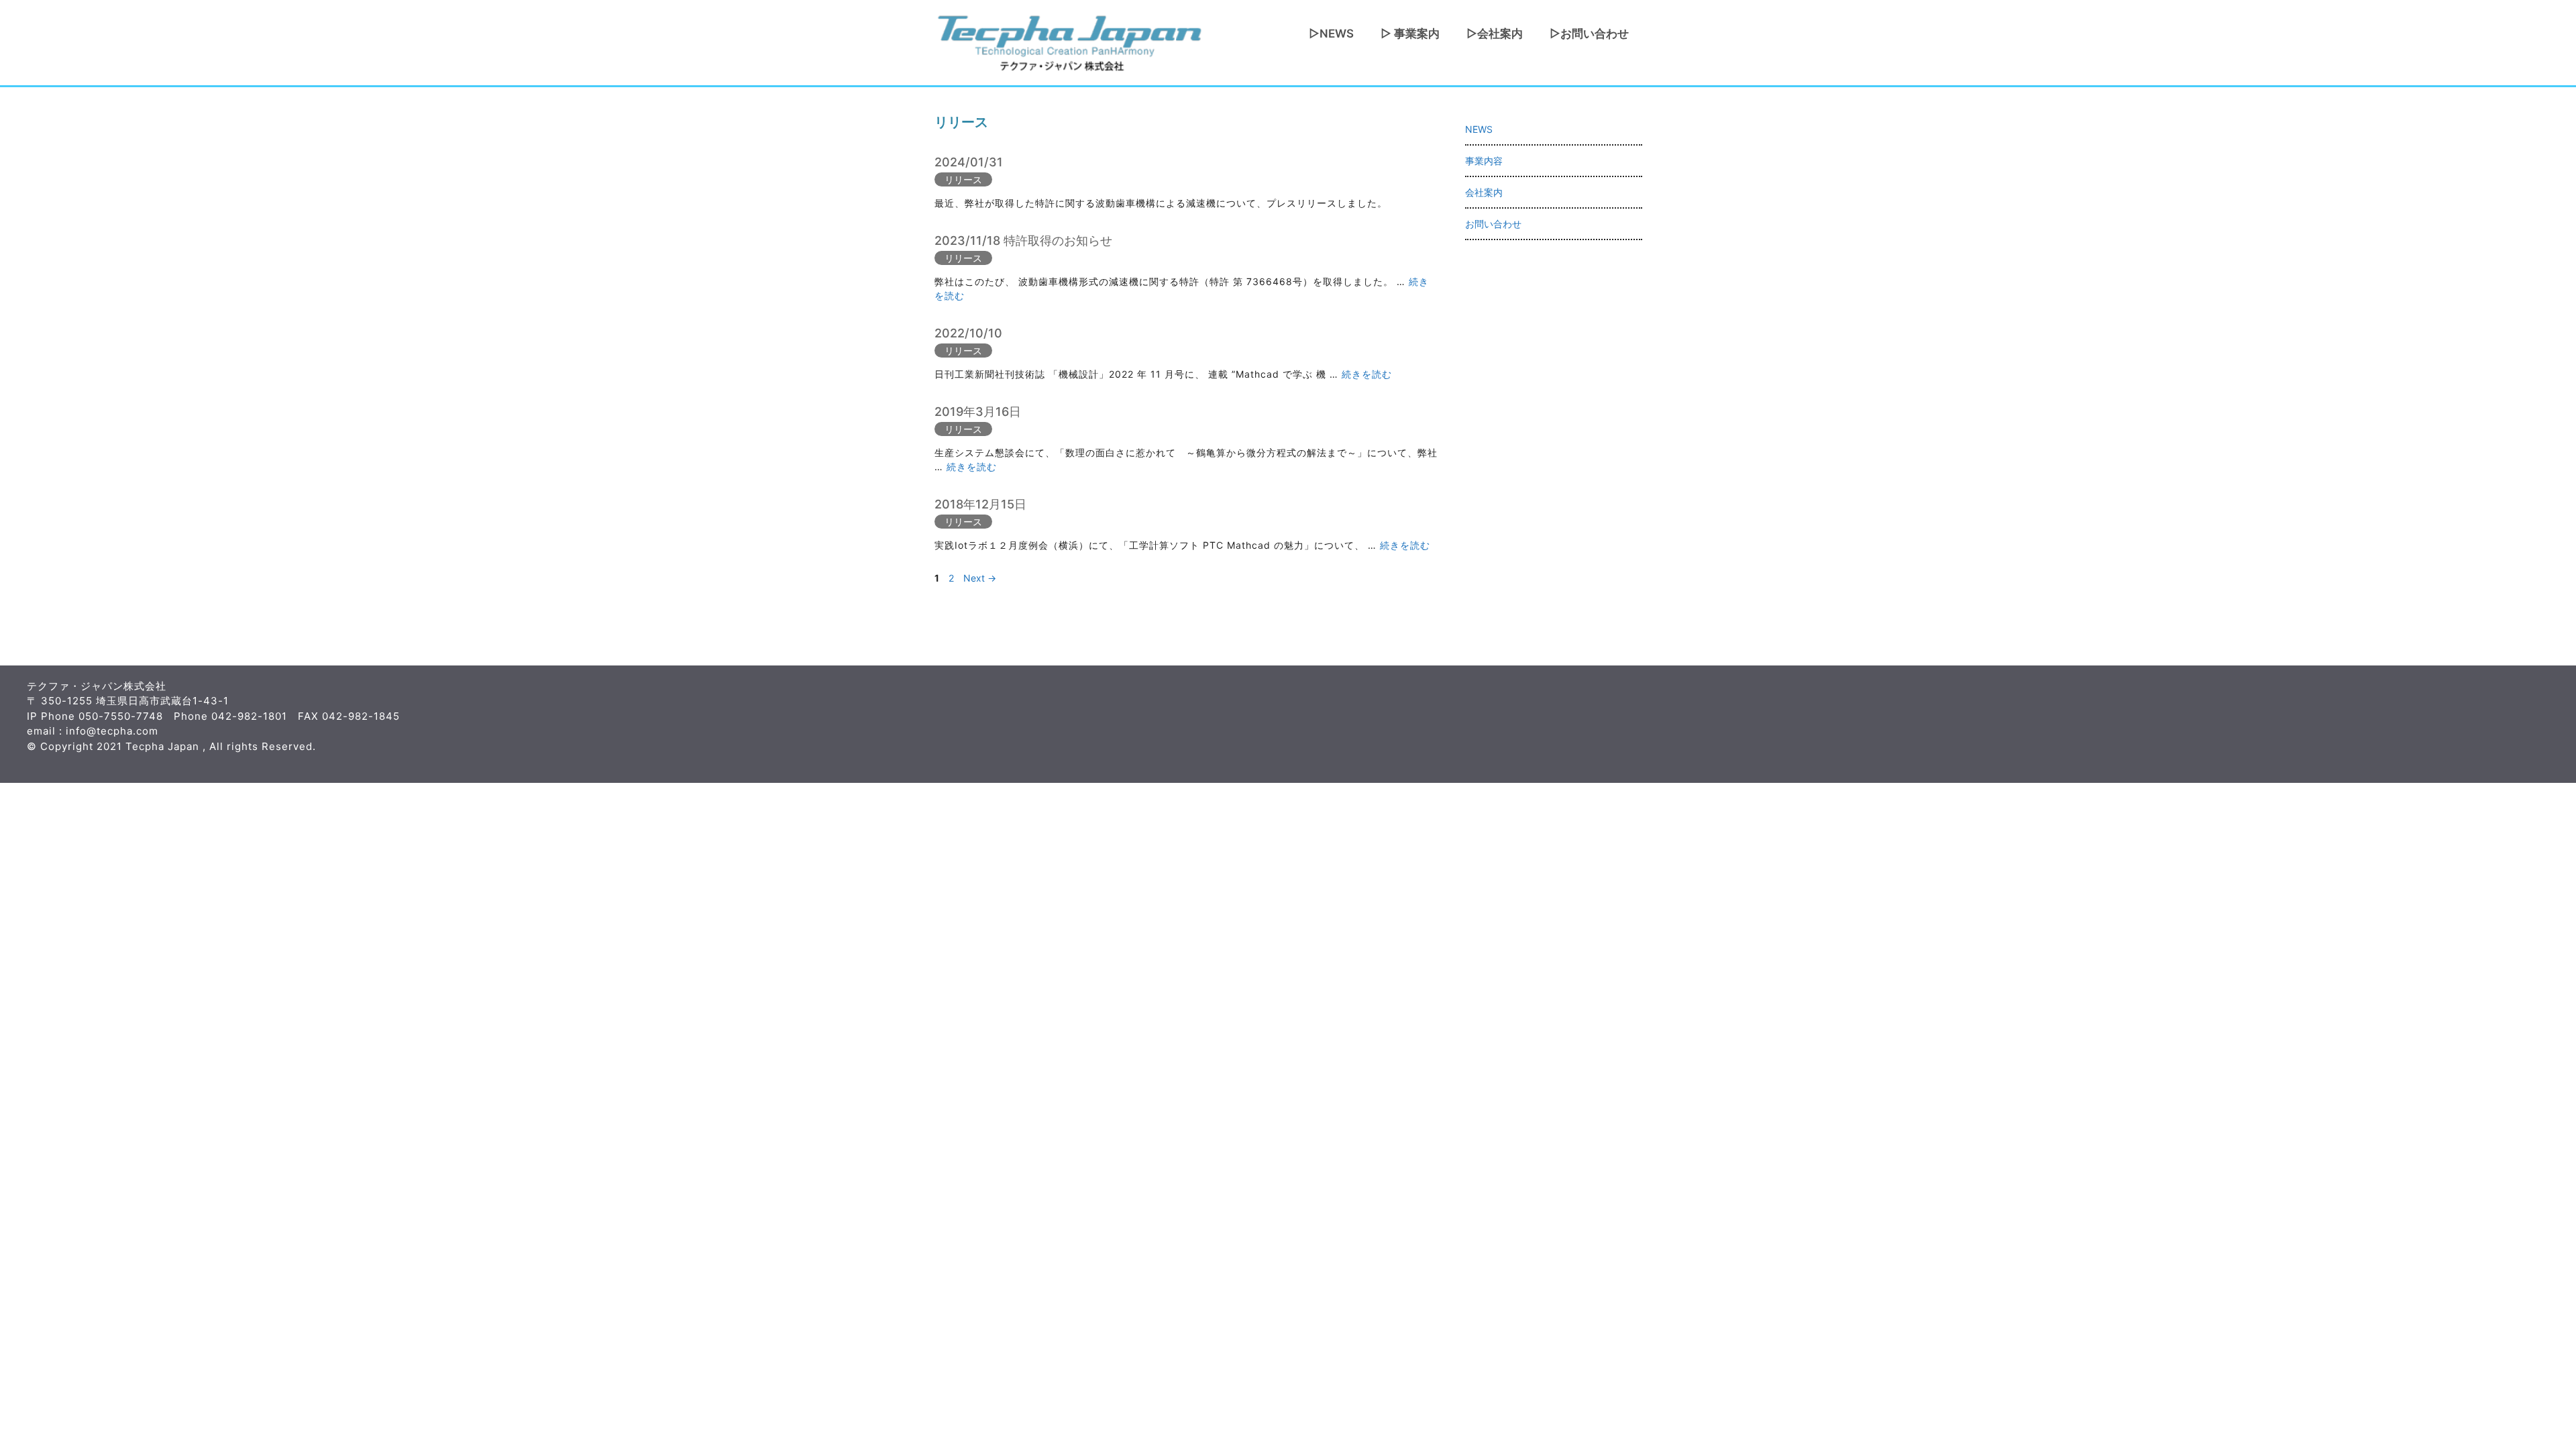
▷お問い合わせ (1589, 34)
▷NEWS (1331, 34)
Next (980, 578)
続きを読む (1367, 374)
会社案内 (1484, 192)
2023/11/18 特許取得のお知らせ (1023, 240)
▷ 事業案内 (1410, 34)
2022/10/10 (968, 333)
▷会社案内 (1495, 34)
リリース (963, 179)
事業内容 (1484, 161)
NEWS (1479, 129)
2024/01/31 (969, 162)
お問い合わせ (1493, 224)
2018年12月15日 (980, 504)
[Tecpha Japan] (1069, 41)
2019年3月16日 (978, 412)
